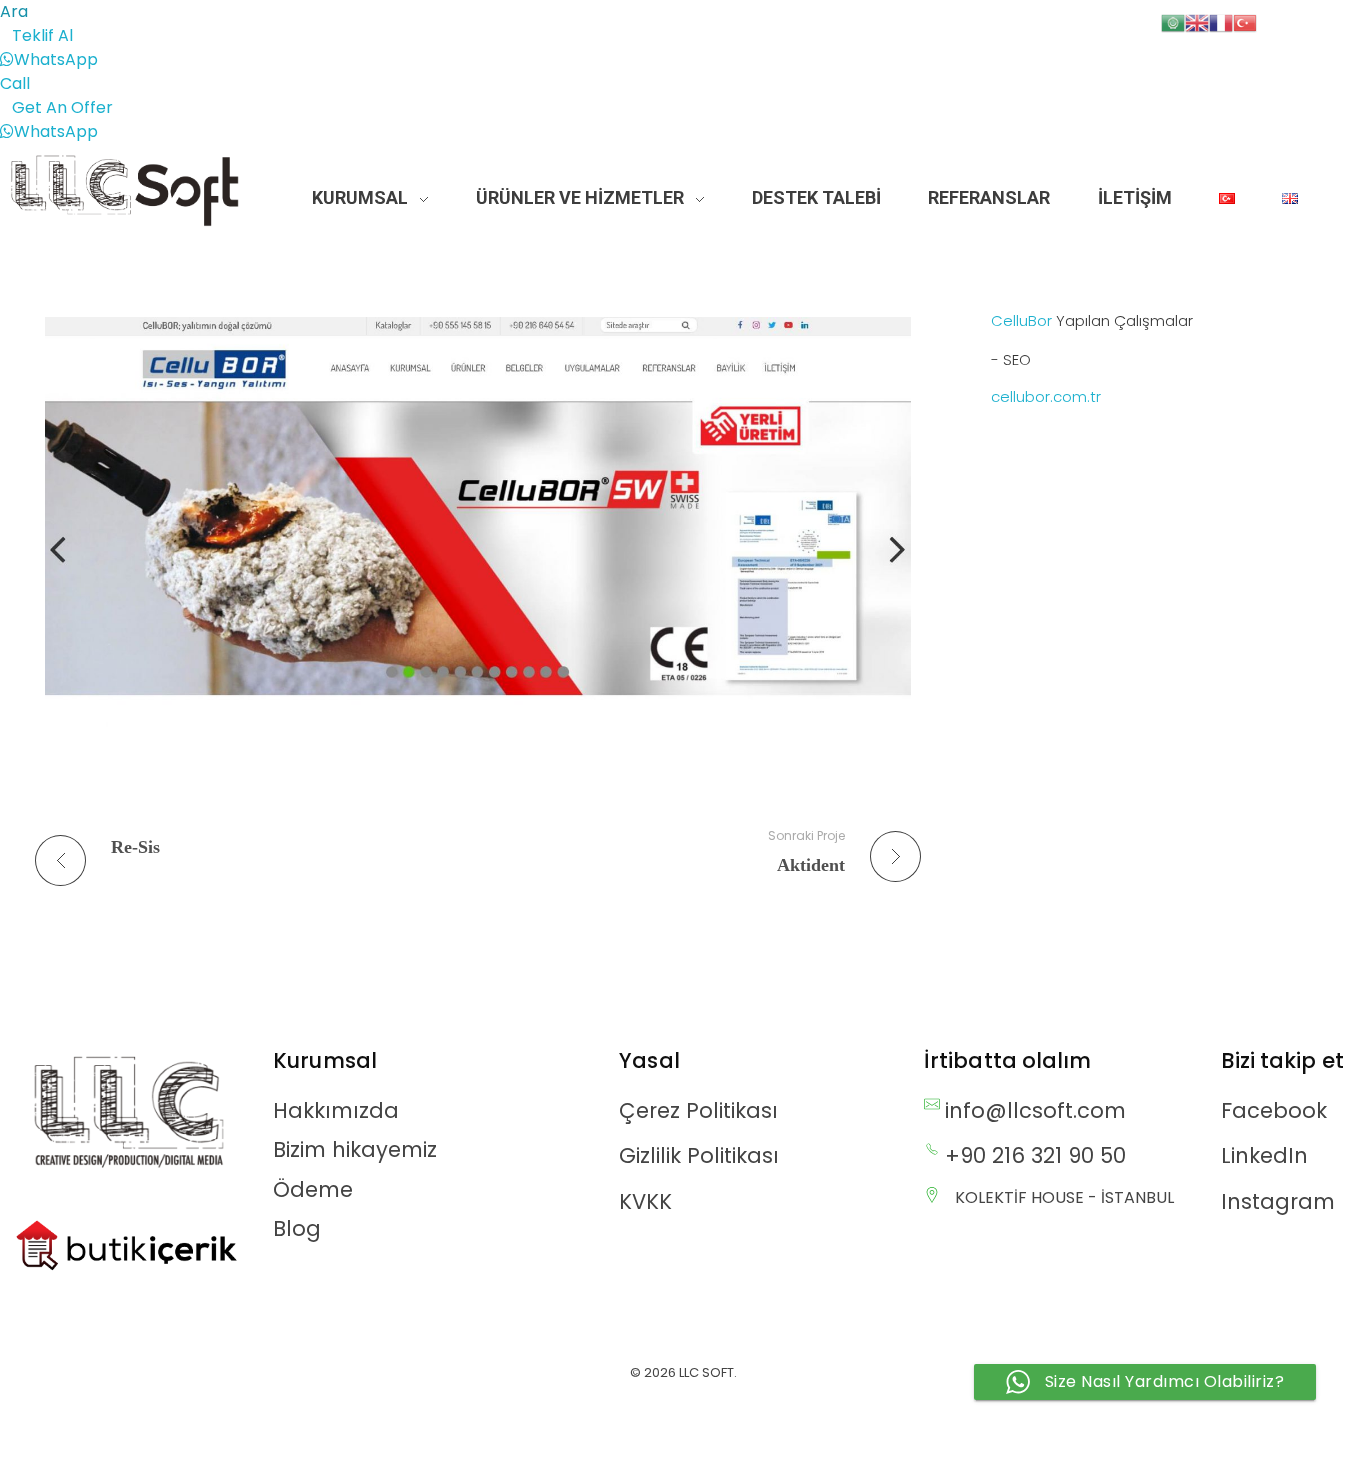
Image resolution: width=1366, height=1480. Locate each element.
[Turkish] (1245, 21)
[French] (1221, 21)
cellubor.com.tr (1046, 396)
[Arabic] (1173, 21)
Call (15, 83)
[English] (1197, 21)
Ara (14, 11)
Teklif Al (42, 35)
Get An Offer (62, 107)
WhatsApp (56, 59)
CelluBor (1021, 320)
